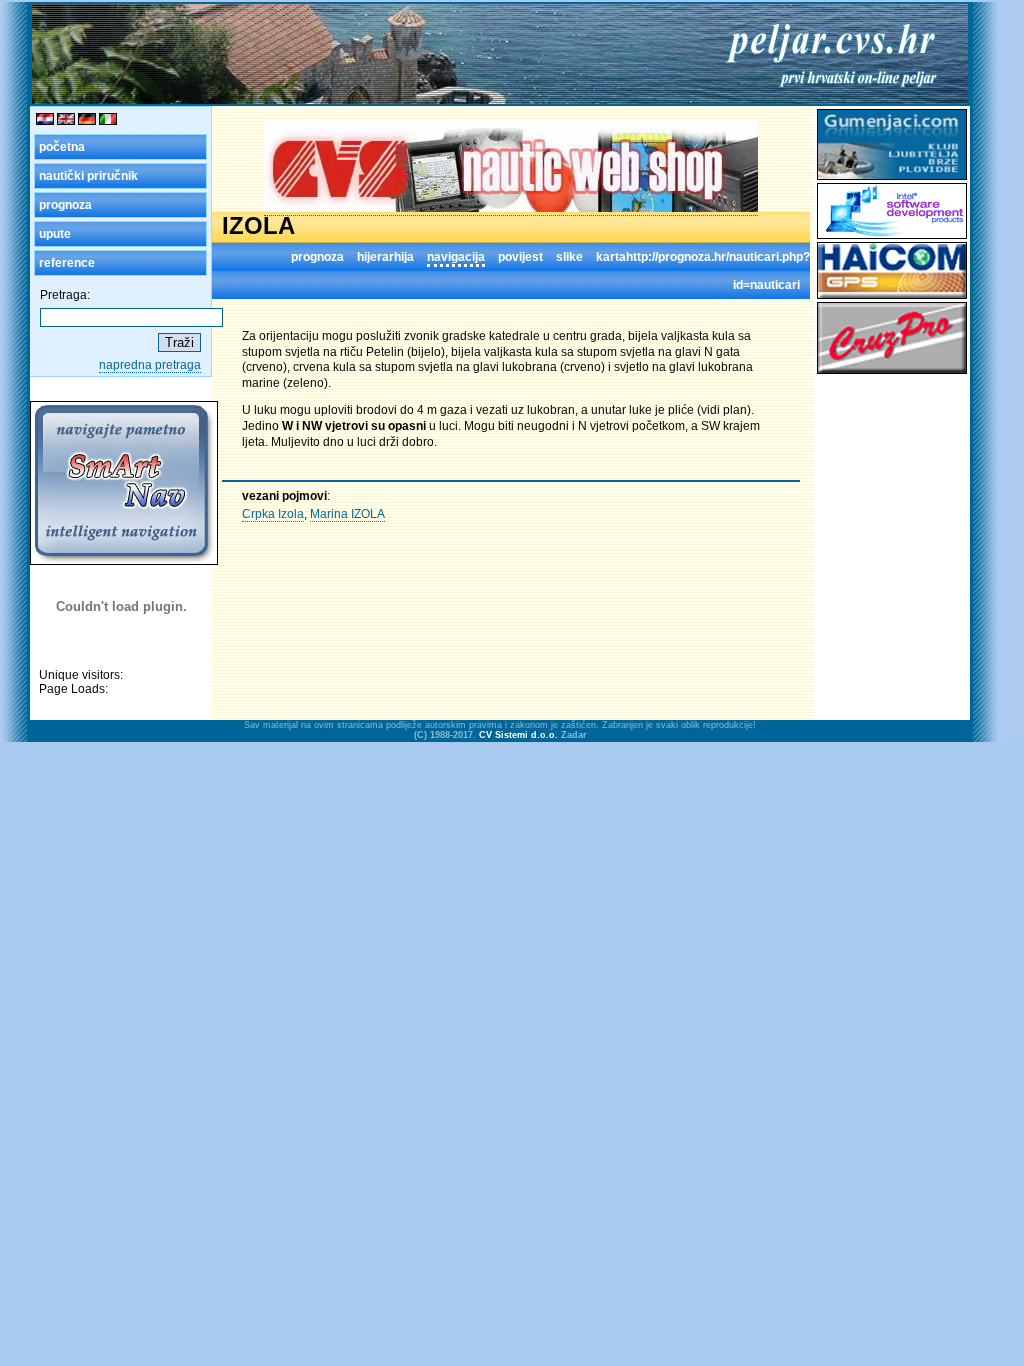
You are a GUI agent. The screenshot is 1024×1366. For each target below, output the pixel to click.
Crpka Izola (273, 514)
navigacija (456, 257)
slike (569, 257)
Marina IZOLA (347, 514)
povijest (520, 257)
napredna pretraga (150, 365)
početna (62, 147)
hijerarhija (385, 257)
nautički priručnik (88, 176)
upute (55, 234)
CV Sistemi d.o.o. (518, 735)
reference (67, 263)
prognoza (65, 205)
